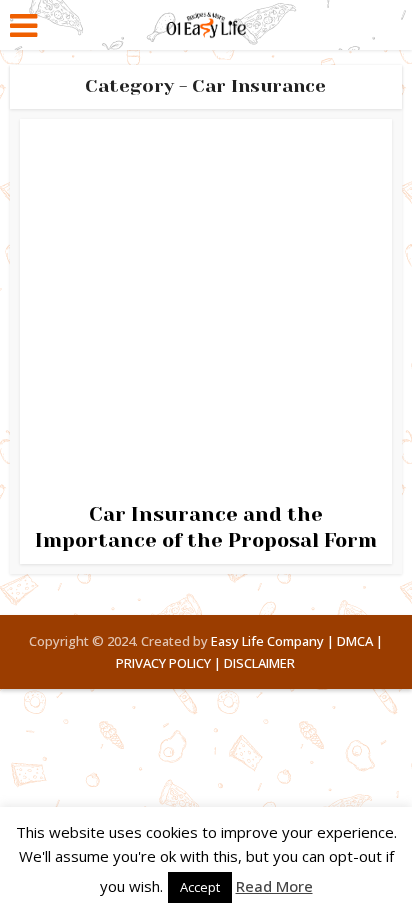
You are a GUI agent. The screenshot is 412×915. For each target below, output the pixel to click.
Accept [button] (200, 887)
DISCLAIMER (259, 663)
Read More (274, 886)
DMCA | (360, 641)
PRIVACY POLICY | (168, 663)
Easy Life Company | (272, 641)
